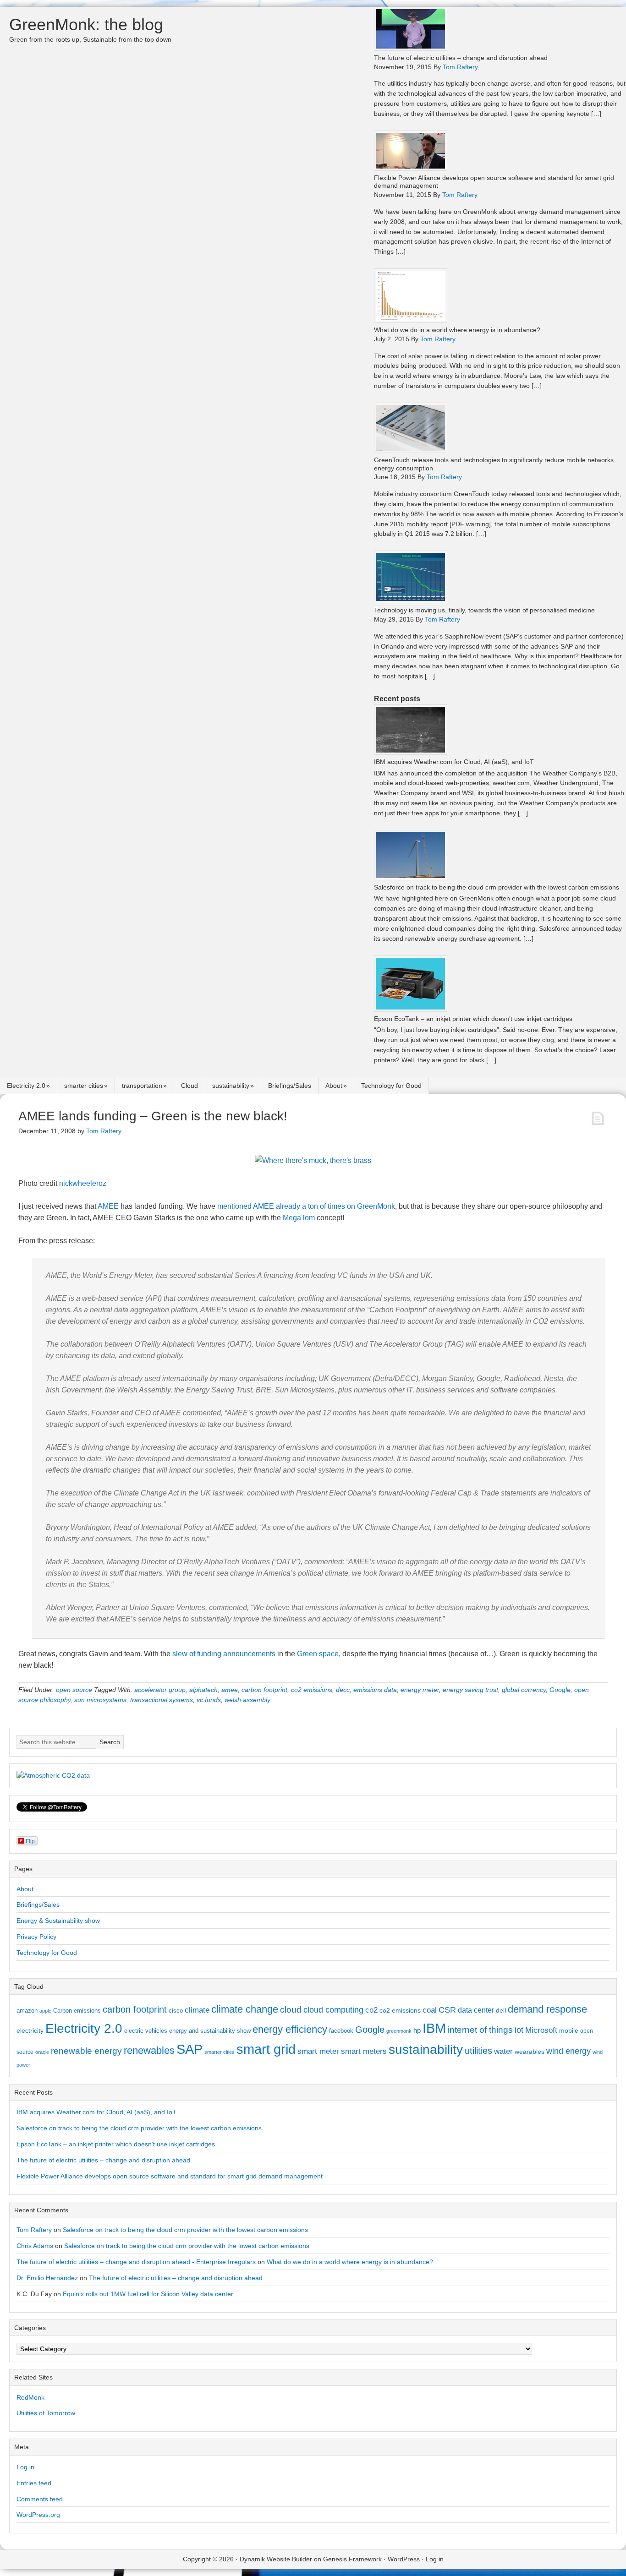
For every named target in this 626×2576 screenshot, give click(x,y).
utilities (478, 2051)
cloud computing (333, 2010)
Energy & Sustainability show (58, 1921)
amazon (27, 2011)
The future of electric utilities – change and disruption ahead (461, 58)
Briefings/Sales (290, 1086)
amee (230, 1690)
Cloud (189, 1086)
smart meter (318, 2051)
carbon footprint (264, 1690)
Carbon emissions (77, 2011)
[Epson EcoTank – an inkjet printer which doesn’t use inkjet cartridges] (411, 1009)
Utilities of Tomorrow (46, 2413)
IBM (434, 2028)
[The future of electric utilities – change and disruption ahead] (411, 48)
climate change (245, 2009)
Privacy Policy (36, 1937)
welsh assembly (247, 1700)
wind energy (568, 2051)
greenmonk (399, 2031)
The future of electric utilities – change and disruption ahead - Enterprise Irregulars (136, 2262)
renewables (149, 2050)
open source (74, 1690)
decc (343, 1690)
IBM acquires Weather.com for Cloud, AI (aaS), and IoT (454, 762)
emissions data (375, 1690)
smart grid (266, 2049)
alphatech (203, 1690)
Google (560, 1690)
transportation (142, 1086)
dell (501, 2010)
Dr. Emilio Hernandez (47, 2278)
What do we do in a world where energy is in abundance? (457, 330)
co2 (371, 2010)
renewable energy (86, 2051)
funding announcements (236, 1654)
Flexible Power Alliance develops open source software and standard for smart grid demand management (170, 2176)
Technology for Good (391, 1086)
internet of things (480, 2030)
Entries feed (34, 2483)
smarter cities (84, 1086)
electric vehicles (146, 2031)
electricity (30, 2030)
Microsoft (541, 2030)
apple (45, 2011)
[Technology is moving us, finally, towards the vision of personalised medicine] (411, 601)
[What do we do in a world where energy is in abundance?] (411, 320)
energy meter (420, 1690)
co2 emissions (312, 1690)
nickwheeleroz (83, 1183)
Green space (318, 1654)
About (334, 1086)
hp (417, 2030)
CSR (447, 2010)
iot (519, 2030)
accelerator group (160, 1690)
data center (476, 2010)
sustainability (231, 1086)
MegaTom (299, 1218)
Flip (30, 1841)
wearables (530, 2052)
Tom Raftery (34, 2230)
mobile (569, 2030)
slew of (184, 1654)
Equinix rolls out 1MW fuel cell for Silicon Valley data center (148, 2294)
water (503, 2051)
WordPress (404, 2559)
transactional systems (162, 1700)
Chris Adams (35, 2246)
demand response (547, 2009)
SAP (189, 2049)
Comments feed (40, 2499)
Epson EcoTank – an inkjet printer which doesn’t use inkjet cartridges (473, 1019)
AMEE (108, 1206)
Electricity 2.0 (26, 1086)
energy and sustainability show (210, 2031)
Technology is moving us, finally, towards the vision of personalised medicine (484, 610)
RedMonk (30, 2397)
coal (430, 2010)
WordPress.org (38, 2515)
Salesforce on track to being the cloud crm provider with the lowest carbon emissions (497, 887)
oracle (42, 2052)
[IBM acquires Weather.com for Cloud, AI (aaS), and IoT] (411, 752)
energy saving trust (470, 1690)
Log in (25, 2467)
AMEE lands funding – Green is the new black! (153, 1116)
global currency (524, 1690)
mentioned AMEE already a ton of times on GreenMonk (306, 1206)
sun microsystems (100, 1700)
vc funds (209, 1700)
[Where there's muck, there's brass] (313, 1160)
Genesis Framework (352, 2559)
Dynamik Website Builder (276, 2559)
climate (197, 2010)
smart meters (364, 2051)
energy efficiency (290, 2029)
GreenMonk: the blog (86, 25)
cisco (176, 2011)
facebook (341, 2031)
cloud (291, 2010)
